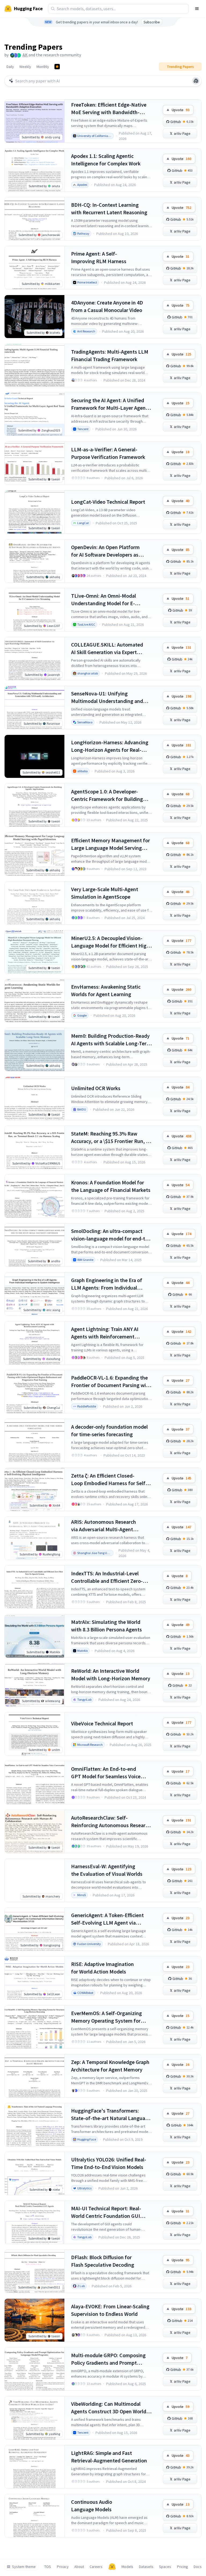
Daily (10, 67)
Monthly (43, 67)
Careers (96, 2567)
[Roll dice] (196, 81)
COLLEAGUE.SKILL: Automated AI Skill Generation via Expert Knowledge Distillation (107, 649)
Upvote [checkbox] (181, 110)
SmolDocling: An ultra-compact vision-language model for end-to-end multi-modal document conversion (111, 1235)
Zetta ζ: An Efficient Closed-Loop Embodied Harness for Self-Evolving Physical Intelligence (109, 1480)
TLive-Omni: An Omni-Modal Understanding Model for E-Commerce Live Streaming (104, 600)
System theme (24, 2567)
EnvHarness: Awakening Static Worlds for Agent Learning (106, 990)
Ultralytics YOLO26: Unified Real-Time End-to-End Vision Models (109, 2163)
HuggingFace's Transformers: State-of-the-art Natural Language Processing (111, 2115)
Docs (198, 2567)
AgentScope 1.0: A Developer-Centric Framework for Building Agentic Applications (107, 795)
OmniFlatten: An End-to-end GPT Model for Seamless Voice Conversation (106, 1773)
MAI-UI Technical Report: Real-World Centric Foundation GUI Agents (106, 2212)
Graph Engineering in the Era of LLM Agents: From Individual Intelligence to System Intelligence (111, 1284)
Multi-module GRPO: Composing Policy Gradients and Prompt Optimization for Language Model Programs (110, 2359)
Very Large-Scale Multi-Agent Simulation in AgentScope (105, 893)
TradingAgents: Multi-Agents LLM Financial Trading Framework (110, 355)
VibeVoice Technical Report (102, 1723)
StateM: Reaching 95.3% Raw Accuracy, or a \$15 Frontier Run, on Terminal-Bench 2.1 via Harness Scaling (111, 1138)
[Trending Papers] (57, 67)
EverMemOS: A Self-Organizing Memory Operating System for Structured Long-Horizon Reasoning (106, 2017)
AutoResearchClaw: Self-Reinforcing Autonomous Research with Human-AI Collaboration (111, 1822)
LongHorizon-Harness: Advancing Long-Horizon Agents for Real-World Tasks (110, 746)
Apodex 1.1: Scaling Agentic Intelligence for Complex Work (106, 160)
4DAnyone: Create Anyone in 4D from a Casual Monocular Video (107, 306)
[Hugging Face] (112, 2567)
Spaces (165, 2567)
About (79, 2567)
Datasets (146, 2567)
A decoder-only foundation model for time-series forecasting (109, 1430)
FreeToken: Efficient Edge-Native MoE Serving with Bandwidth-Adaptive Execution (109, 109)
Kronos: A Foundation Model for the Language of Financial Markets (111, 1186)
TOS (48, 2567)
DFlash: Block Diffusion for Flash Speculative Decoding (103, 2261)
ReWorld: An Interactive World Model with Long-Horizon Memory (111, 1675)
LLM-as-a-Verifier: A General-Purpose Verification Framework (108, 453)
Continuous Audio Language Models (92, 2506)
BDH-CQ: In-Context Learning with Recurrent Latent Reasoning (109, 208)
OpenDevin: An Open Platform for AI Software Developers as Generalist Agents (105, 551)
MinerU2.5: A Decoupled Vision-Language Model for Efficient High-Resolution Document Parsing (111, 942)
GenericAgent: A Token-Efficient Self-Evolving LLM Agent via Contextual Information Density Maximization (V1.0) (108, 1919)
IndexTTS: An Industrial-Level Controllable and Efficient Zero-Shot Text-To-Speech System (107, 1577)
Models (127, 2567)
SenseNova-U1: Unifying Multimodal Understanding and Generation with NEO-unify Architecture (107, 697)
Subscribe (152, 22)
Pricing (183, 2567)
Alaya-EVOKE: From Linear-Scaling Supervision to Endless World (110, 2310)
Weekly (25, 67)
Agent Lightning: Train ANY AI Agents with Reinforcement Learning (105, 1333)
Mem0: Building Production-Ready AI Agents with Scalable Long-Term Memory (111, 1040)
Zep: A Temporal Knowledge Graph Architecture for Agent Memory (110, 2066)
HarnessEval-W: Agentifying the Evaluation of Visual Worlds (107, 1870)
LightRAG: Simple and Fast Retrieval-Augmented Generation (109, 2457)
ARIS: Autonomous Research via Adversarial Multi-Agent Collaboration (104, 1526)
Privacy (63, 2567)
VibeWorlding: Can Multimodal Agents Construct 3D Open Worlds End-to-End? (110, 2408)
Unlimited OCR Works (96, 1088)
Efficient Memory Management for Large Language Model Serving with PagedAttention (111, 844)
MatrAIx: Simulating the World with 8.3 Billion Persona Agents (106, 1626)
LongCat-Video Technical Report (108, 502)
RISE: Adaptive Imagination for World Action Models (102, 1968)
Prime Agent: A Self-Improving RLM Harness (99, 257)
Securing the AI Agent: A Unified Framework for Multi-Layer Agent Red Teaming (109, 404)
